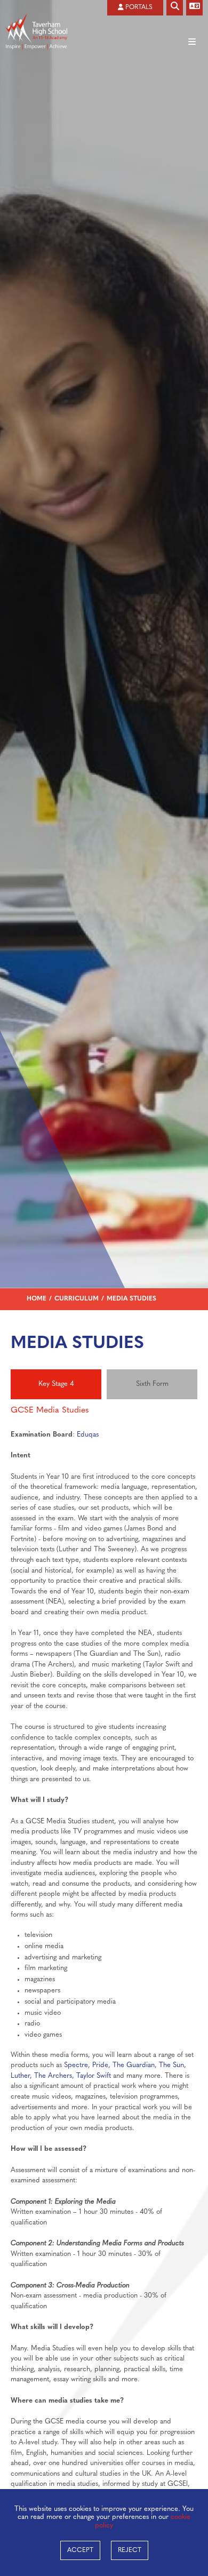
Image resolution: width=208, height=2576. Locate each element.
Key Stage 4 (56, 1384)
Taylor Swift (94, 2076)
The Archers (53, 2076)
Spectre (76, 2065)
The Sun (171, 2065)
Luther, (21, 2076)
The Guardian (134, 2065)
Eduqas (88, 1435)
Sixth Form (152, 1384)
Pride (100, 2065)
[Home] (36, 15)
